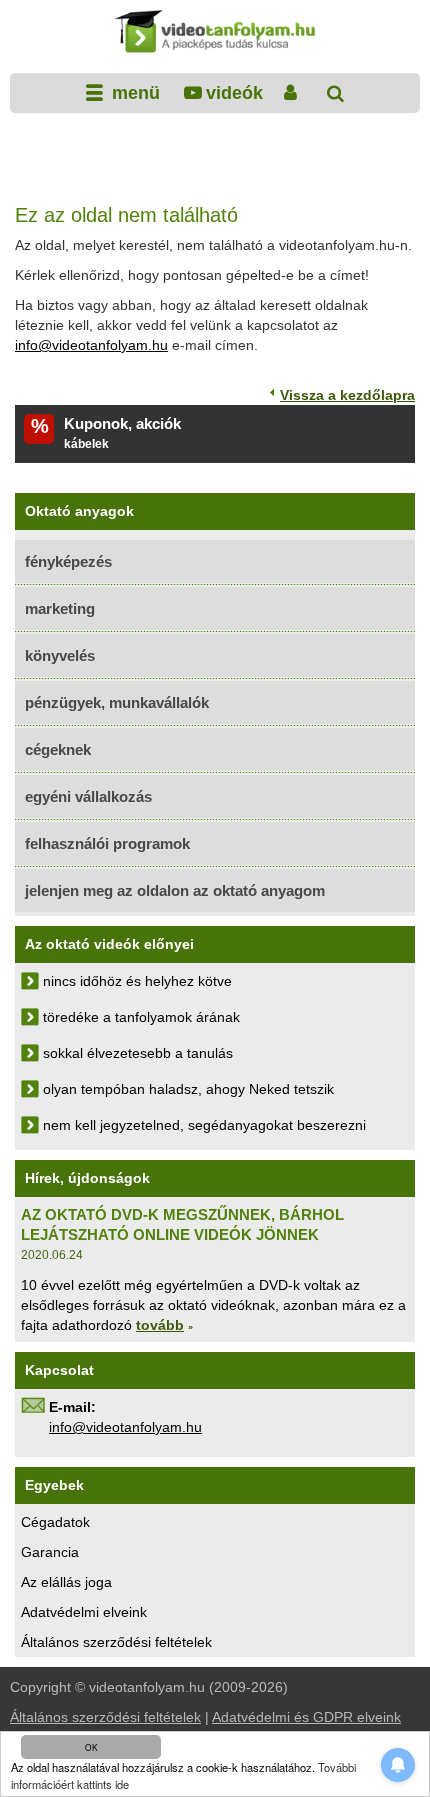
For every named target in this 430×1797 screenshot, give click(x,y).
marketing (60, 608)
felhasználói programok (107, 843)
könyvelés (60, 655)
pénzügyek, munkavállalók (117, 702)
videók (234, 93)
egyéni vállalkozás (88, 796)
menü (133, 93)
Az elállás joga (66, 1582)
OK (91, 1747)
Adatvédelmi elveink (84, 1612)
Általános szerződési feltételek (116, 1642)
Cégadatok (55, 1522)
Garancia (50, 1552)
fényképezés (68, 561)
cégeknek (58, 749)
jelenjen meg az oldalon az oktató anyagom (175, 890)
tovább (160, 1325)
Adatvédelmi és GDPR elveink (306, 1717)
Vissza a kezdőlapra (347, 395)
